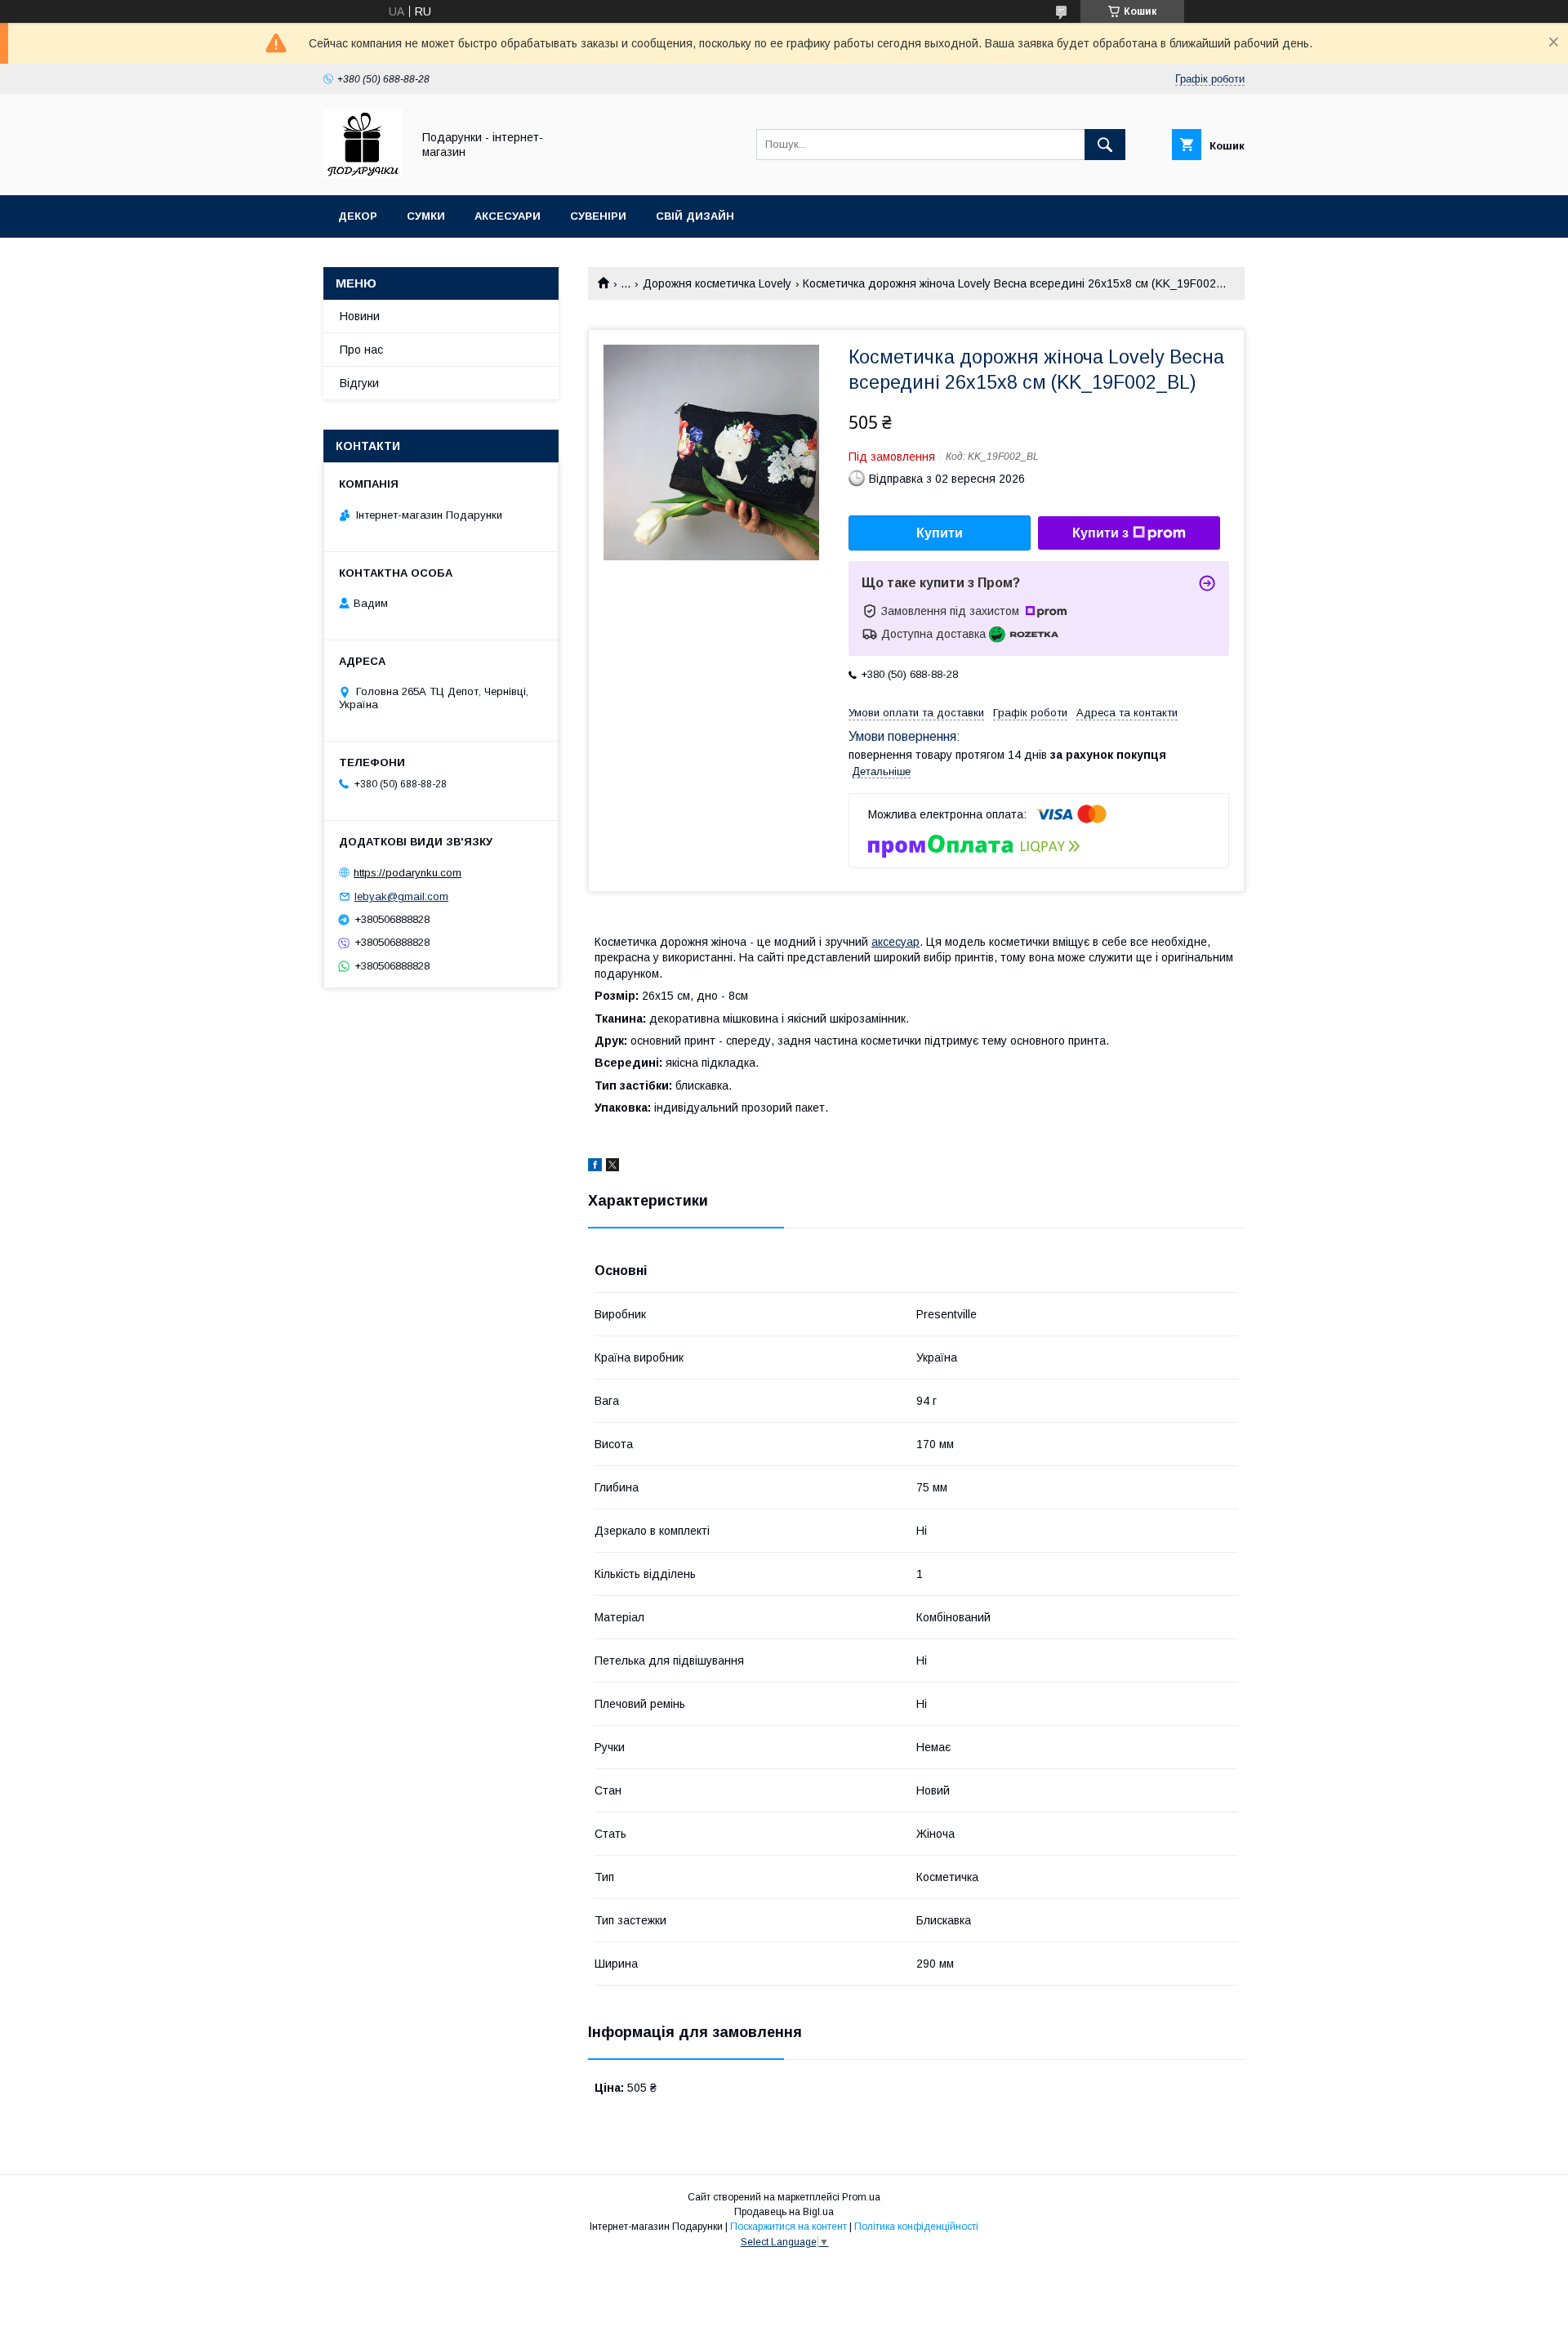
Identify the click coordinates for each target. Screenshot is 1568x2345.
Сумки (426, 216)
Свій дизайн (695, 216)
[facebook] (595, 1167)
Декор (358, 216)
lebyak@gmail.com (401, 896)
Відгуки (359, 383)
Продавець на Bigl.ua (784, 2212)
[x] (612, 1167)
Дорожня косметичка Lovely (717, 283)
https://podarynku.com (408, 873)
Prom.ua (861, 2197)
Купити (940, 533)
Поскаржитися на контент (788, 2227)
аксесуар (895, 942)
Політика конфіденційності (916, 2227)
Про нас (361, 350)
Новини (360, 316)
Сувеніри (598, 216)
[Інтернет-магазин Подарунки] (363, 174)
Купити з (1100, 533)
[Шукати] (1105, 145)
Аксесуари (508, 216)
